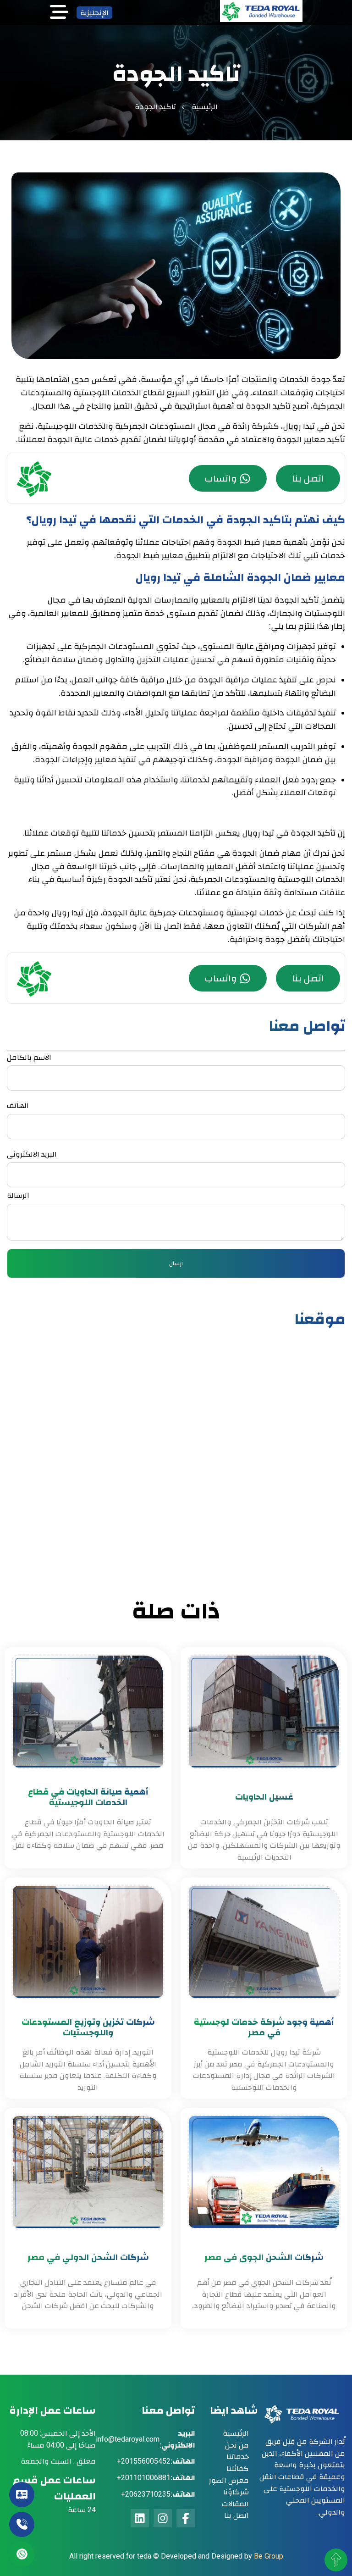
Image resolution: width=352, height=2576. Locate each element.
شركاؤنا (236, 2492)
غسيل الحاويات (264, 1797)
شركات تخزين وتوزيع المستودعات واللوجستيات (88, 2027)
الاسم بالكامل (29, 1057)
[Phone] (22, 2524)
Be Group (269, 2556)
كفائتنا (238, 2468)
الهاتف (18, 1105)
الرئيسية (205, 107)
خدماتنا (238, 2457)
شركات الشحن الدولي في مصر (88, 2257)
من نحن (237, 2445)
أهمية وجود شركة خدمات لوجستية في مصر (264, 2027)
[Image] (261, 19)
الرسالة (18, 1195)
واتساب (221, 478)
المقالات (235, 2504)
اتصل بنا (308, 478)
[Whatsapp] (22, 2554)
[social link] (186, 2518)
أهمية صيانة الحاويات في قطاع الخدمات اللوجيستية (88, 1797)
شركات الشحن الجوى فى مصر (264, 2257)
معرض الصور (229, 2480)
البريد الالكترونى (32, 1154)
